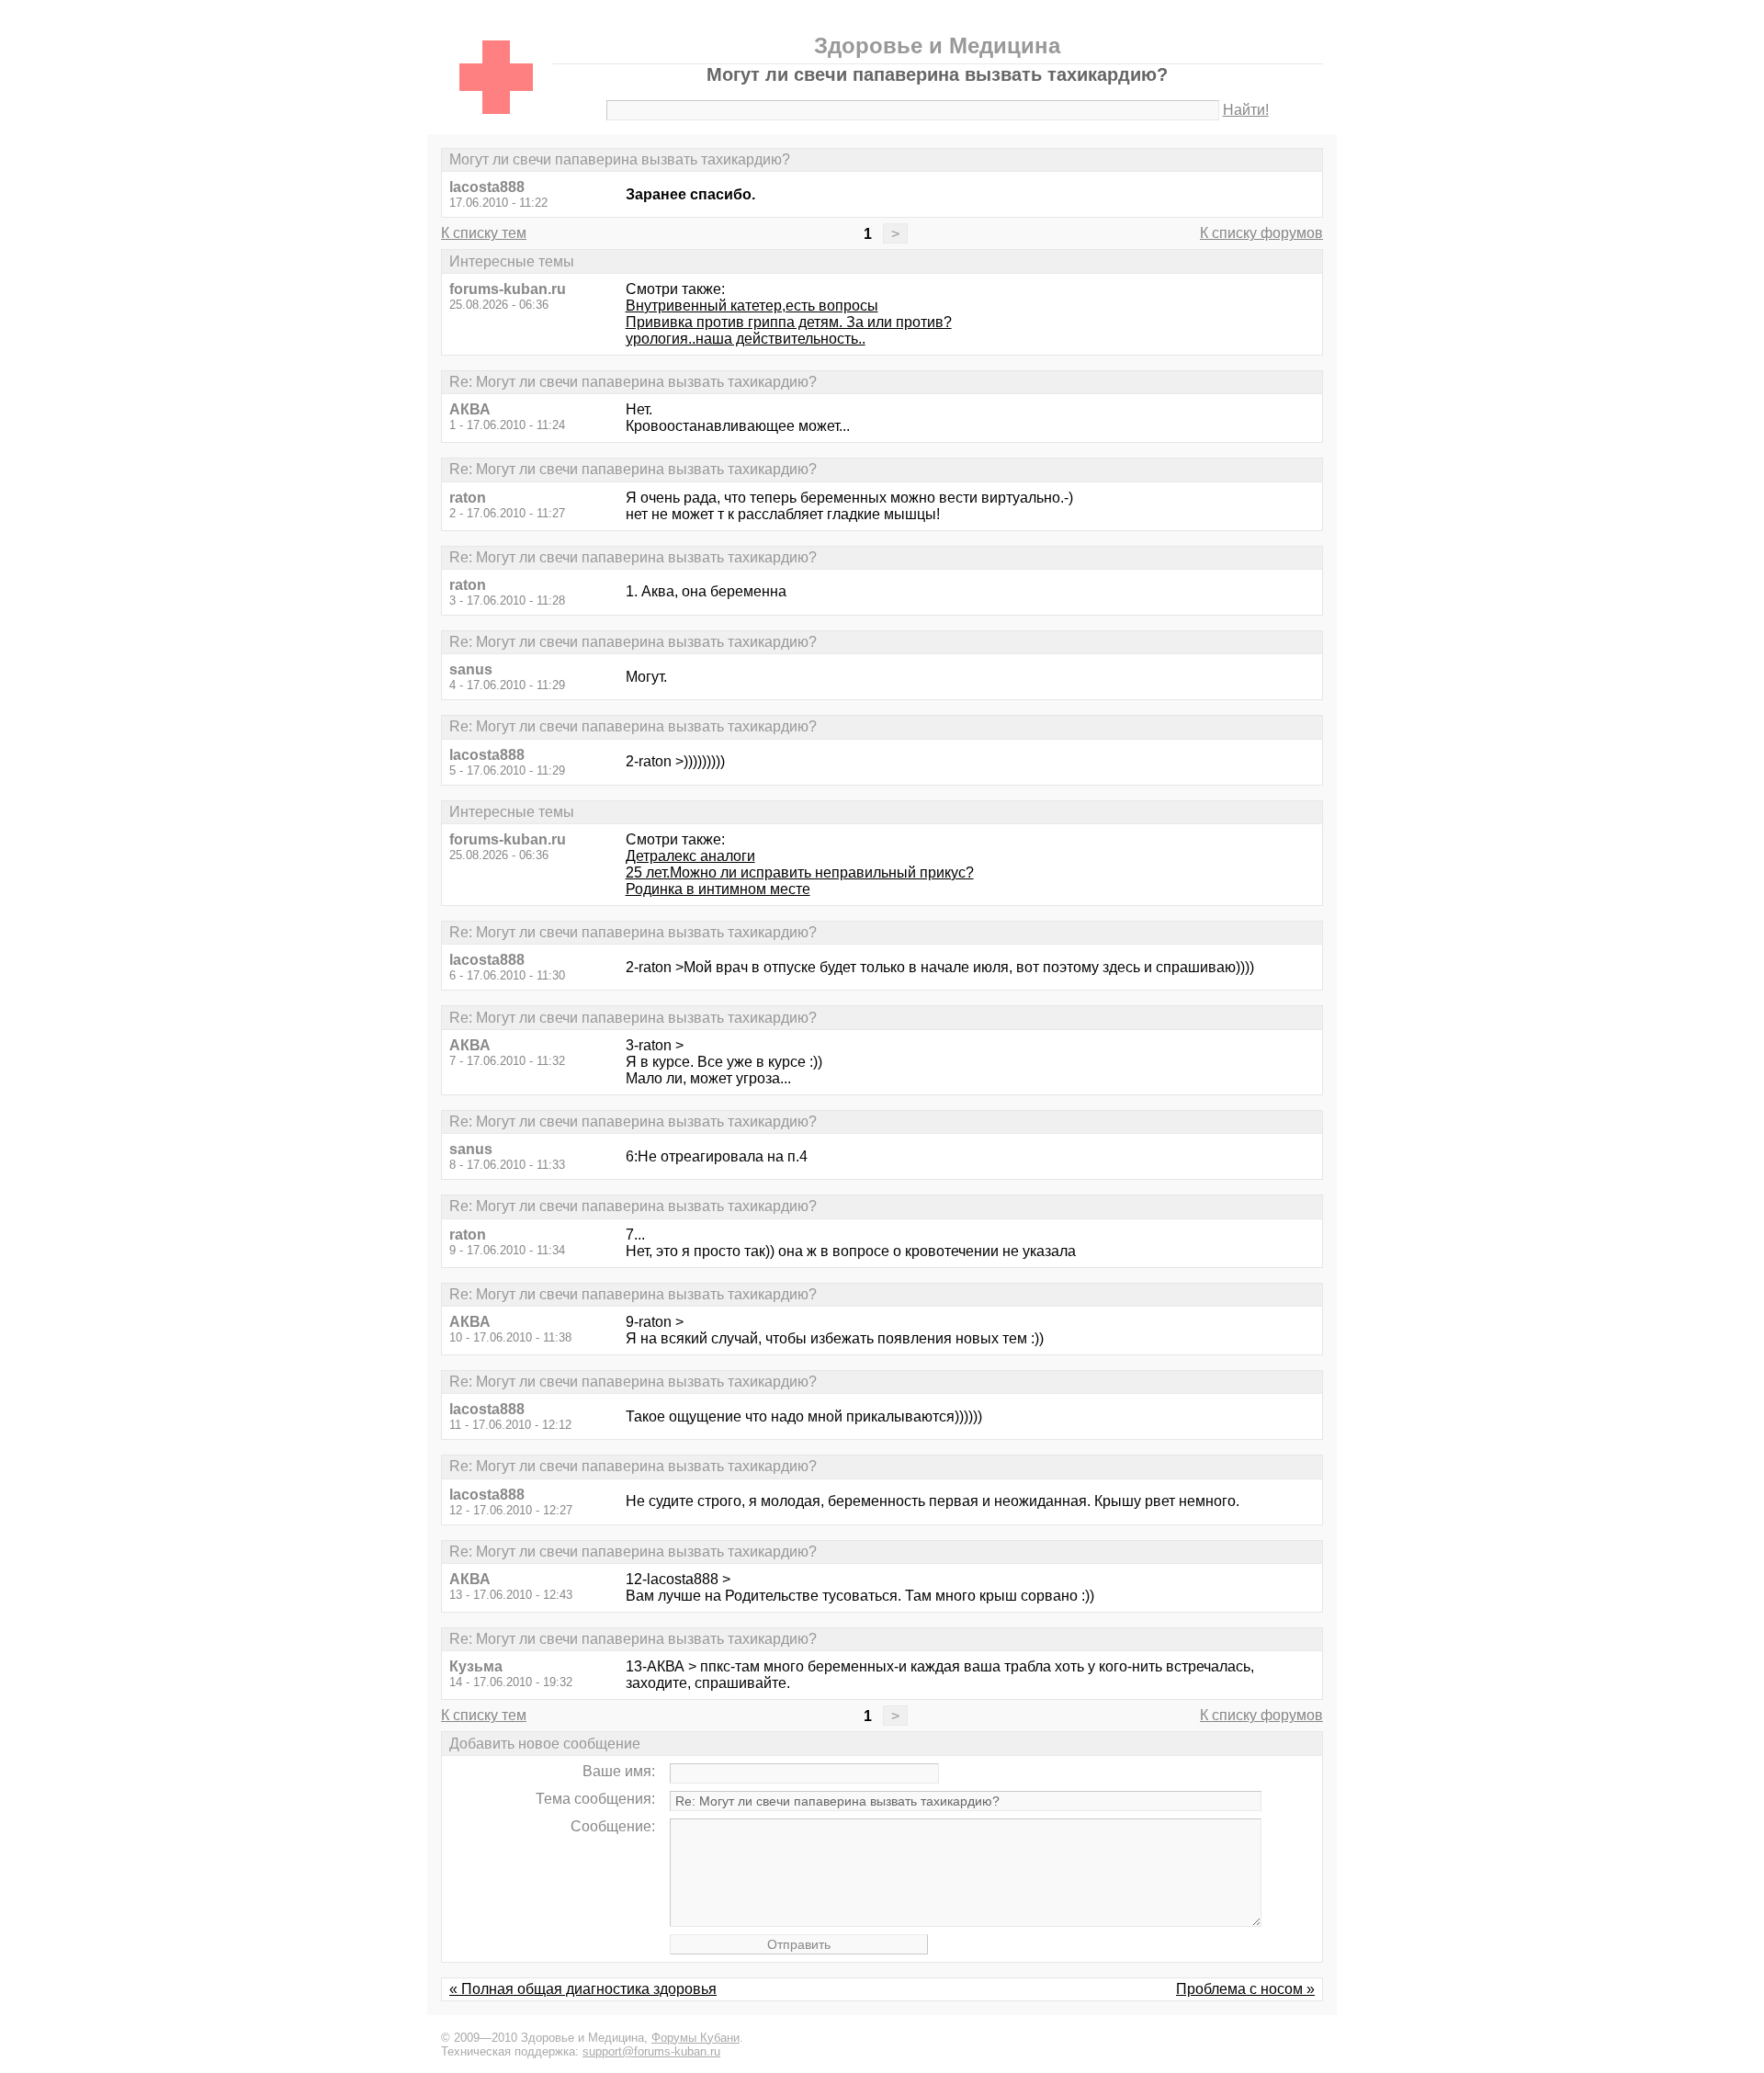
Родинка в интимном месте (718, 889)
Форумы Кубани (695, 2038)
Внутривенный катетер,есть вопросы (752, 306)
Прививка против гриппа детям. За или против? (789, 322)
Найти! (1246, 110)
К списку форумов (1261, 233)
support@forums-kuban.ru (651, 2051)
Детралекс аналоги (690, 856)
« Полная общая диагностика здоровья (583, 1989)
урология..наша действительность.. (746, 339)
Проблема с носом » (1245, 1989)
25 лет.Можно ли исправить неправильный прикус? (800, 872)
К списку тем (484, 233)
